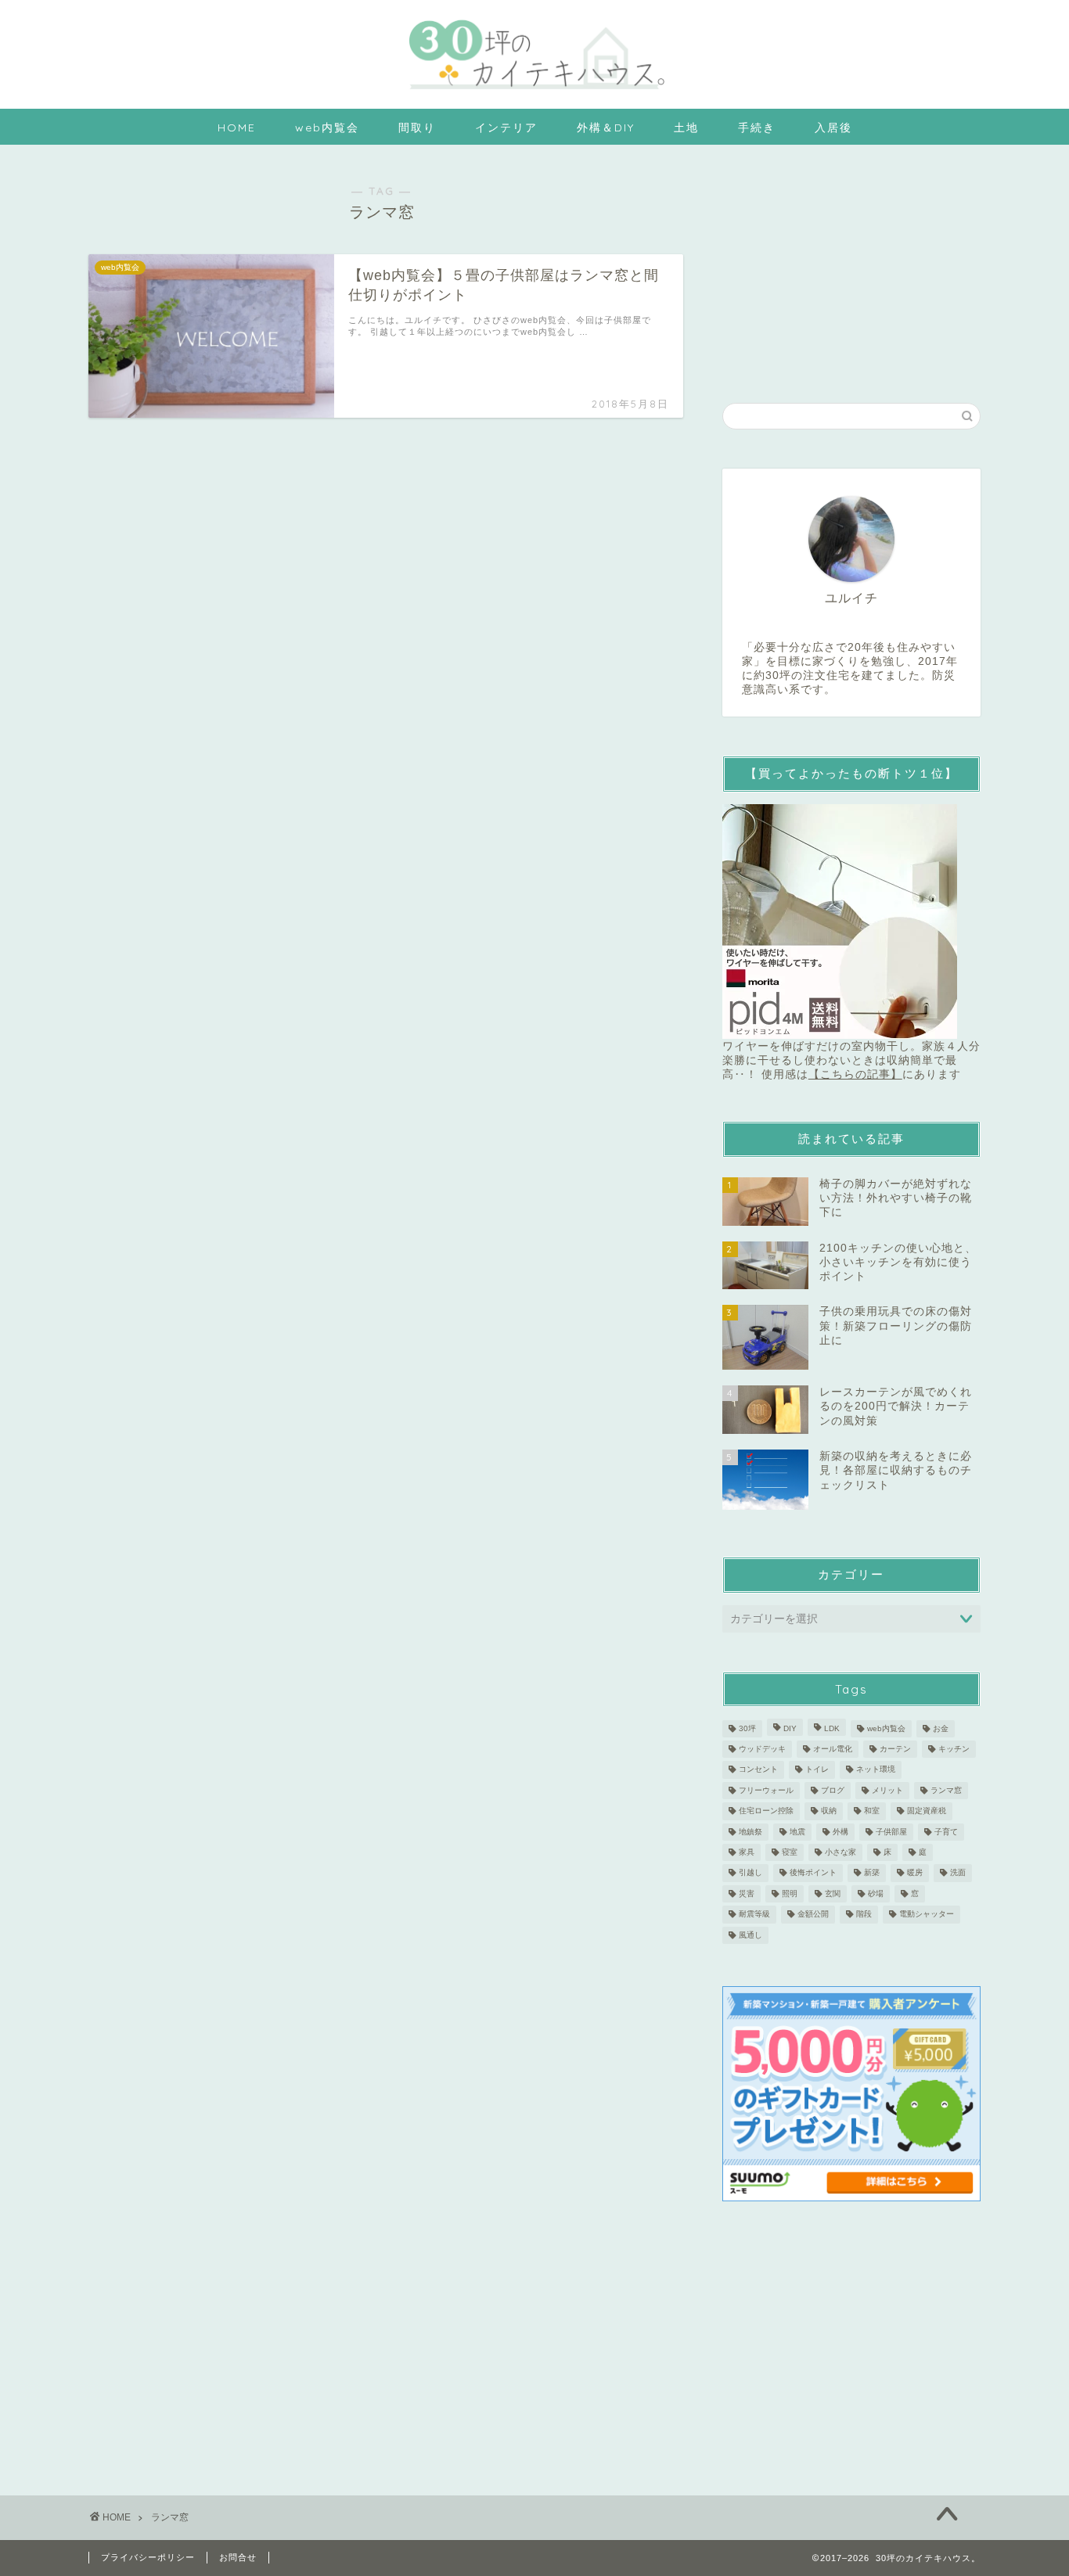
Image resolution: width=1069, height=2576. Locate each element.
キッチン (954, 1749)
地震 (797, 1832)
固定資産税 (927, 1811)
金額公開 (813, 1915)
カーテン (895, 1749)
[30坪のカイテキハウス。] (534, 93)
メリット (887, 1790)
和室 (872, 1811)
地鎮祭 (750, 1832)
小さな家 (840, 1852)
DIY (790, 1728)
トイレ (817, 1770)
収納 (829, 1811)
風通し (750, 1935)
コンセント (758, 1770)
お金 (941, 1728)
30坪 (747, 1728)
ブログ (833, 1790)
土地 (686, 128)
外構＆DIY (606, 128)
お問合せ (238, 2557)
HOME (237, 128)
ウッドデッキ (762, 1749)
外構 (840, 1832)
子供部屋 (891, 1832)
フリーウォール (766, 1790)
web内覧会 (327, 128)
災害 (747, 1893)
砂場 (876, 1893)
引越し (750, 1873)
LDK (832, 1728)
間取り (417, 128)
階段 (864, 1915)
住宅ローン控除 (766, 1811)
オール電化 (833, 1749)
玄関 (833, 1893)
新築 (872, 1873)
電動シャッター (927, 1915)
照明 (790, 1893)
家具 (747, 1852)
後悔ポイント (813, 1873)
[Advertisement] (851, 266)
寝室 (790, 1852)
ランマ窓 (946, 1790)
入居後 (833, 128)
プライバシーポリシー (148, 2557)
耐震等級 (754, 1915)
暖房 (915, 1873)
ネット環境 (876, 1770)
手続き (757, 128)
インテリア (506, 128)
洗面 (958, 1873)
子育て (946, 1832)
